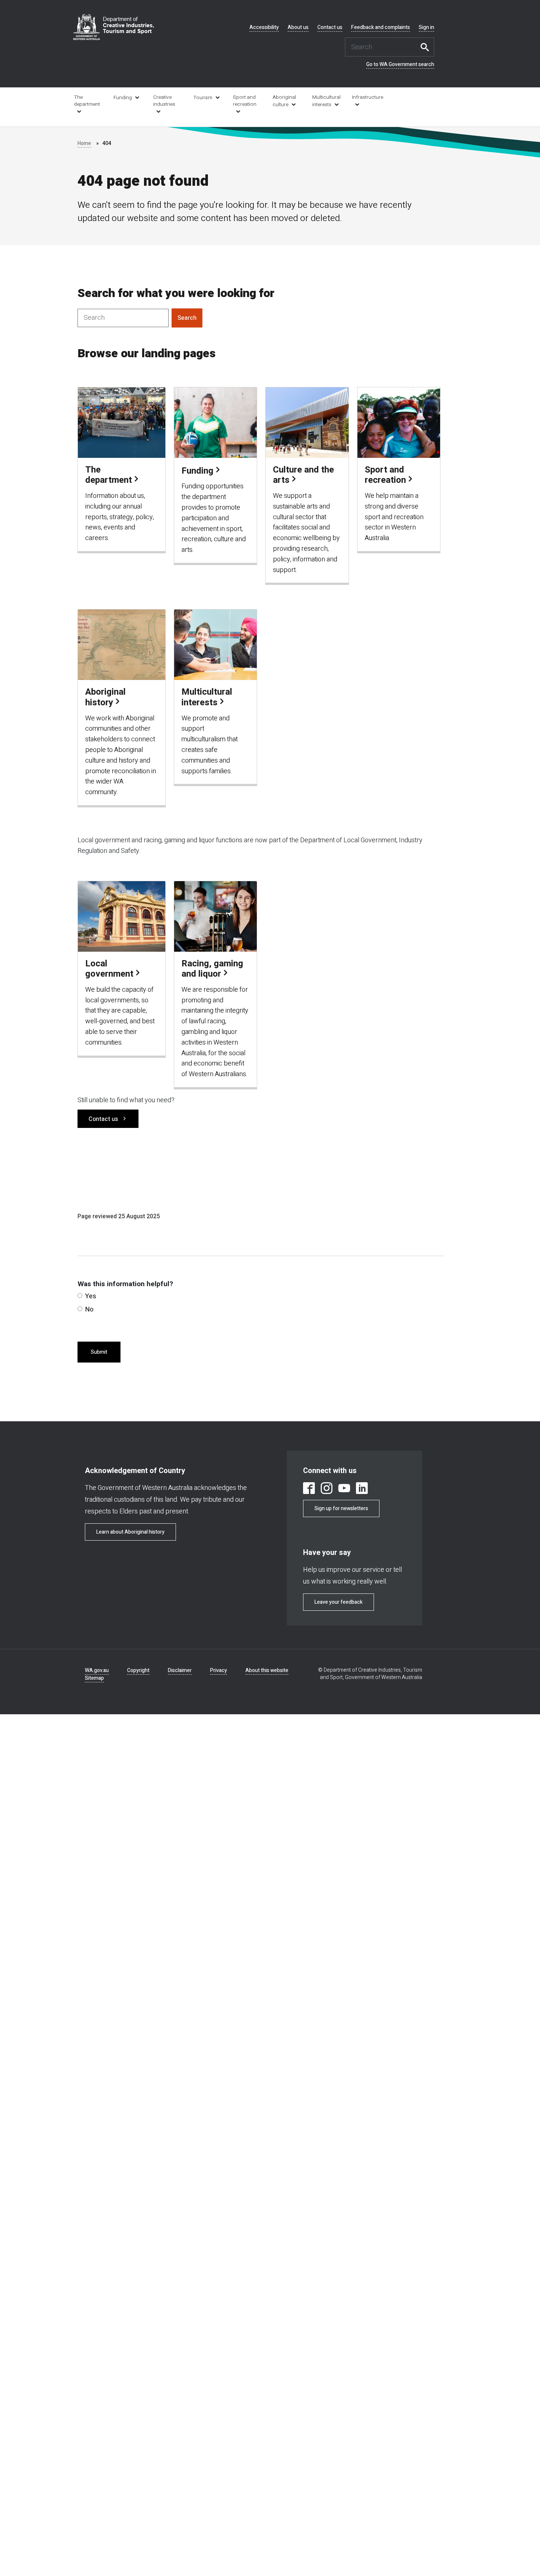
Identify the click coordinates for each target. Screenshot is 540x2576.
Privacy (219, 1670)
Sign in (426, 28)
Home (84, 143)
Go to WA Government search (400, 65)
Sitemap (94, 1678)
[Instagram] (327, 1489)
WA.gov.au (97, 1670)
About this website (267, 1670)
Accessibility (264, 28)
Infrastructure (367, 97)
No (89, 1309)
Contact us (330, 28)
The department (87, 101)
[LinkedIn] (362, 1489)
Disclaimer (180, 1670)
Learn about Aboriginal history (130, 1532)
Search (427, 47)
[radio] (80, 1296)
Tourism (203, 98)
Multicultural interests (326, 101)
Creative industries (164, 101)
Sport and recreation (245, 101)
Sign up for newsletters (341, 1508)
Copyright (138, 1670)
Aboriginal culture (284, 101)
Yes (91, 1296)
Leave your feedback (339, 1602)
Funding (123, 98)
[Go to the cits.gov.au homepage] (114, 27)
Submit (99, 1352)
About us (298, 28)
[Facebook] (309, 1489)
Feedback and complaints (381, 28)
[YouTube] (344, 1489)
